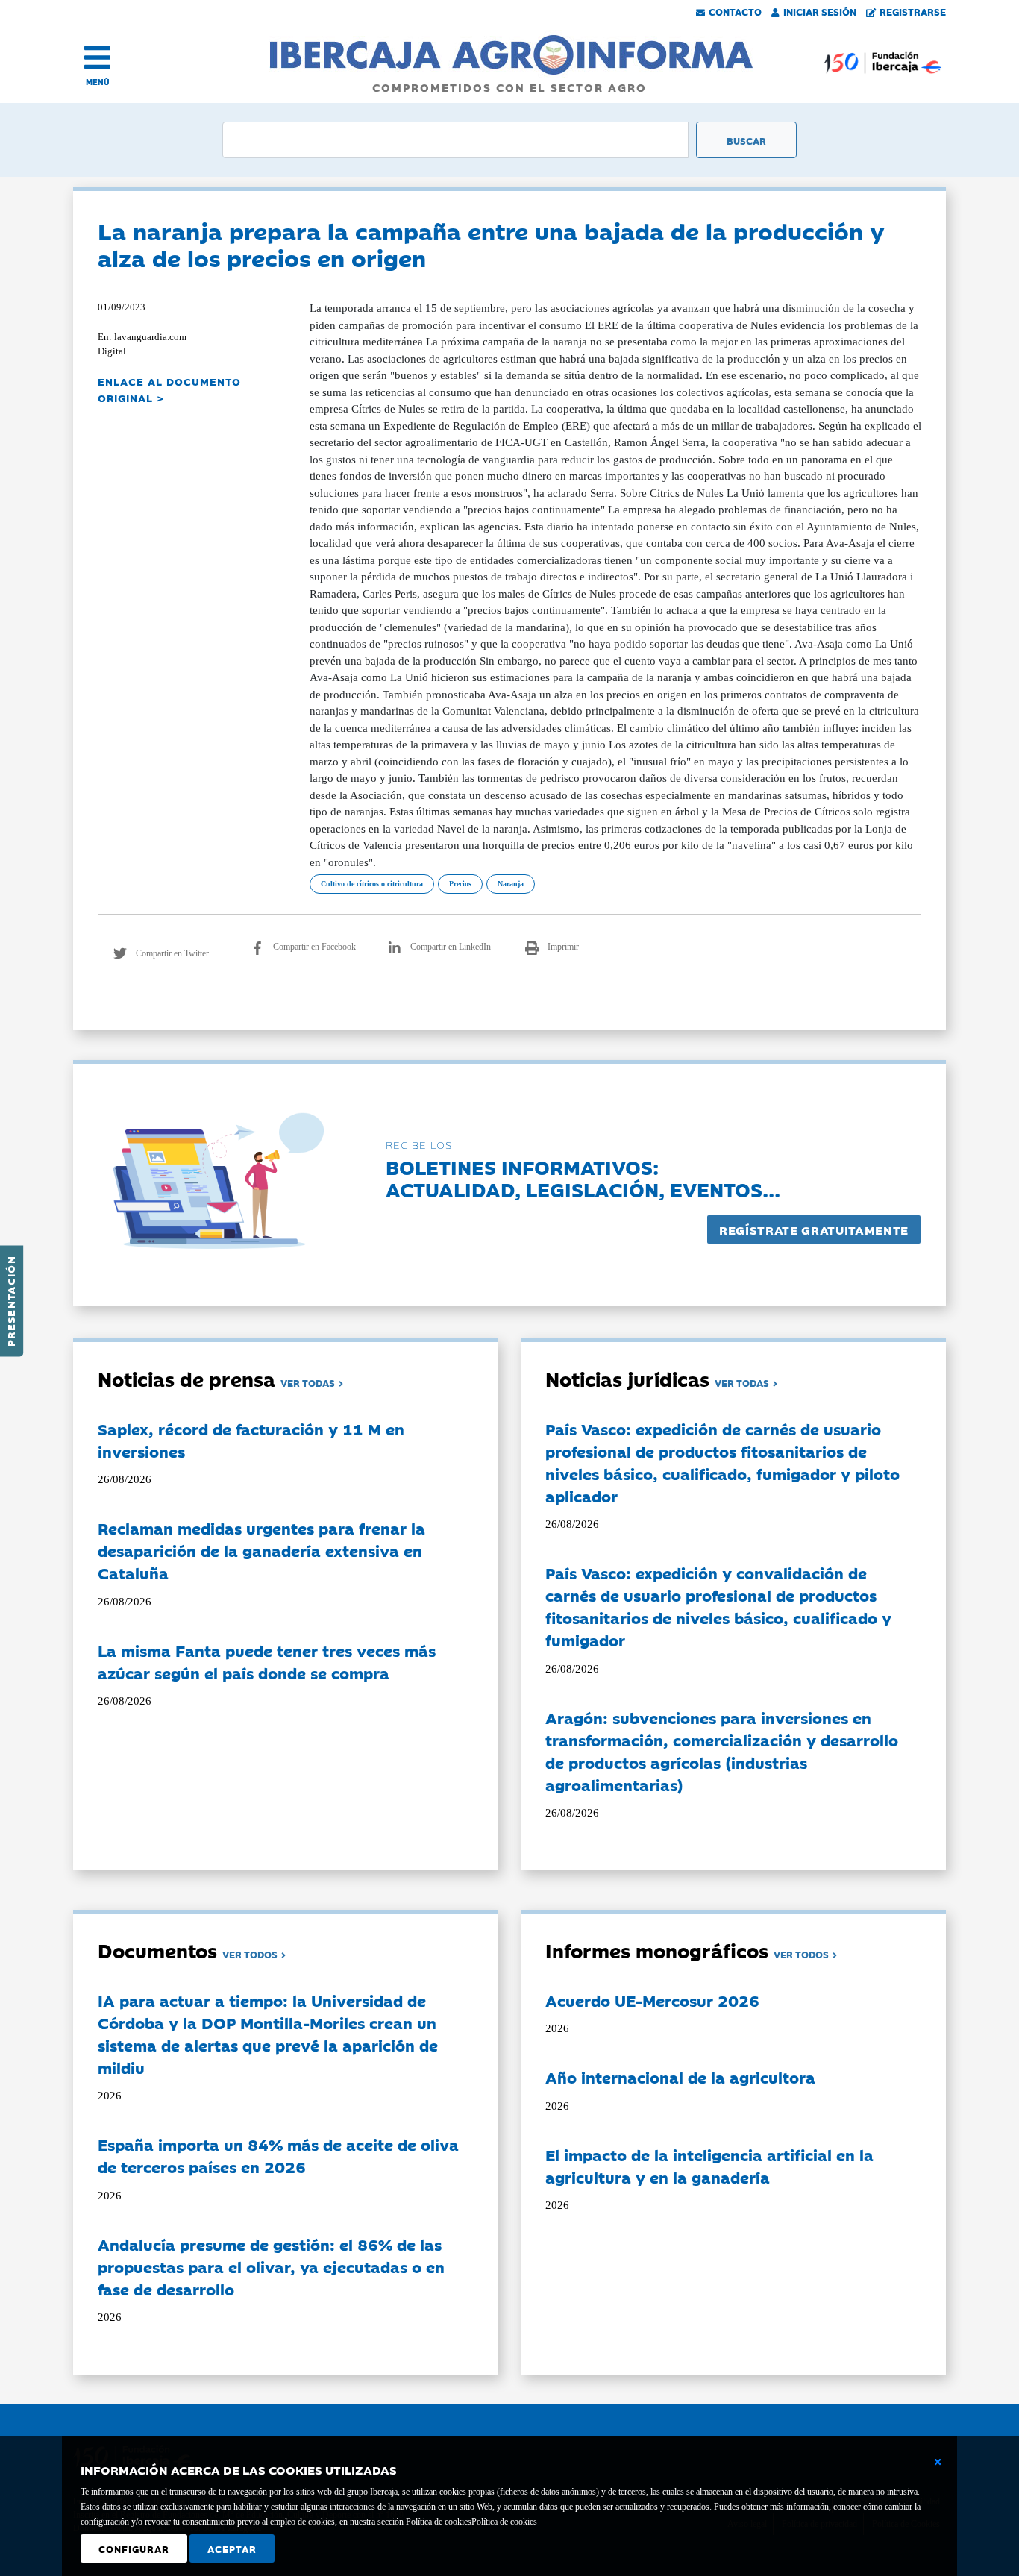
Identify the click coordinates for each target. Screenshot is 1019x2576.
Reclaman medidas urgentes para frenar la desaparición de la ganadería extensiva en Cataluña (261, 1550)
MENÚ (98, 82)
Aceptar (232, 2548)
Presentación (10, 1301)
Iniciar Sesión (820, 11)
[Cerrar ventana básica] (938, 2462)
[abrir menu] (97, 57)
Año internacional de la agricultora (680, 2077)
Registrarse (913, 11)
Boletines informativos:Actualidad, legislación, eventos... (583, 1178)
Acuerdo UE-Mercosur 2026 (652, 2000)
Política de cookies (504, 2522)
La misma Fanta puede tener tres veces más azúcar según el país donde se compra (267, 1661)
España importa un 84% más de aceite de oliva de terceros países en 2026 (278, 2155)
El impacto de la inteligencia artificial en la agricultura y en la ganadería (709, 2166)
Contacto (735, 11)
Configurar (134, 2548)
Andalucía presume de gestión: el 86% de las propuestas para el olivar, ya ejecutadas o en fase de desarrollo (271, 2266)
